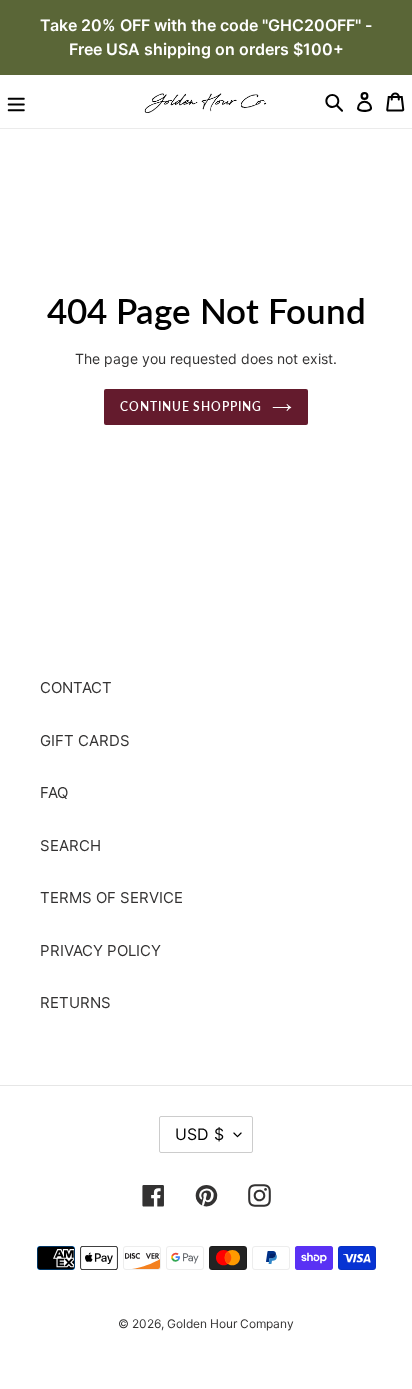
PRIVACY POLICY (100, 950)
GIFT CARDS (85, 740)
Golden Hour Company (230, 1323)
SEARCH (70, 845)
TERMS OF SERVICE (111, 897)
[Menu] (16, 101)
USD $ (199, 1134)
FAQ (54, 792)
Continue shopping (191, 406)
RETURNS (75, 1002)
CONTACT (76, 687)
